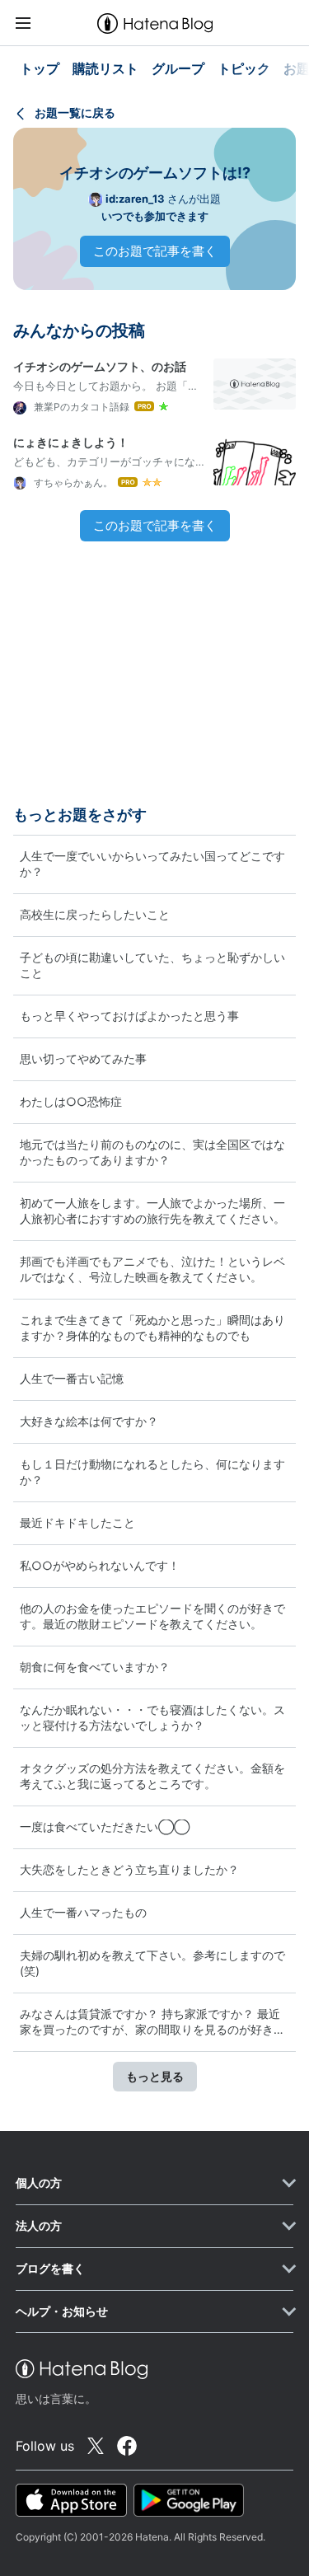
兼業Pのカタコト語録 (80, 407)
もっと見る (155, 2076)
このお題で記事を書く (155, 251)
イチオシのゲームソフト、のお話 (100, 366)
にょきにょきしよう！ (71, 442)
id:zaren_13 (135, 199)
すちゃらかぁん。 (72, 482)
